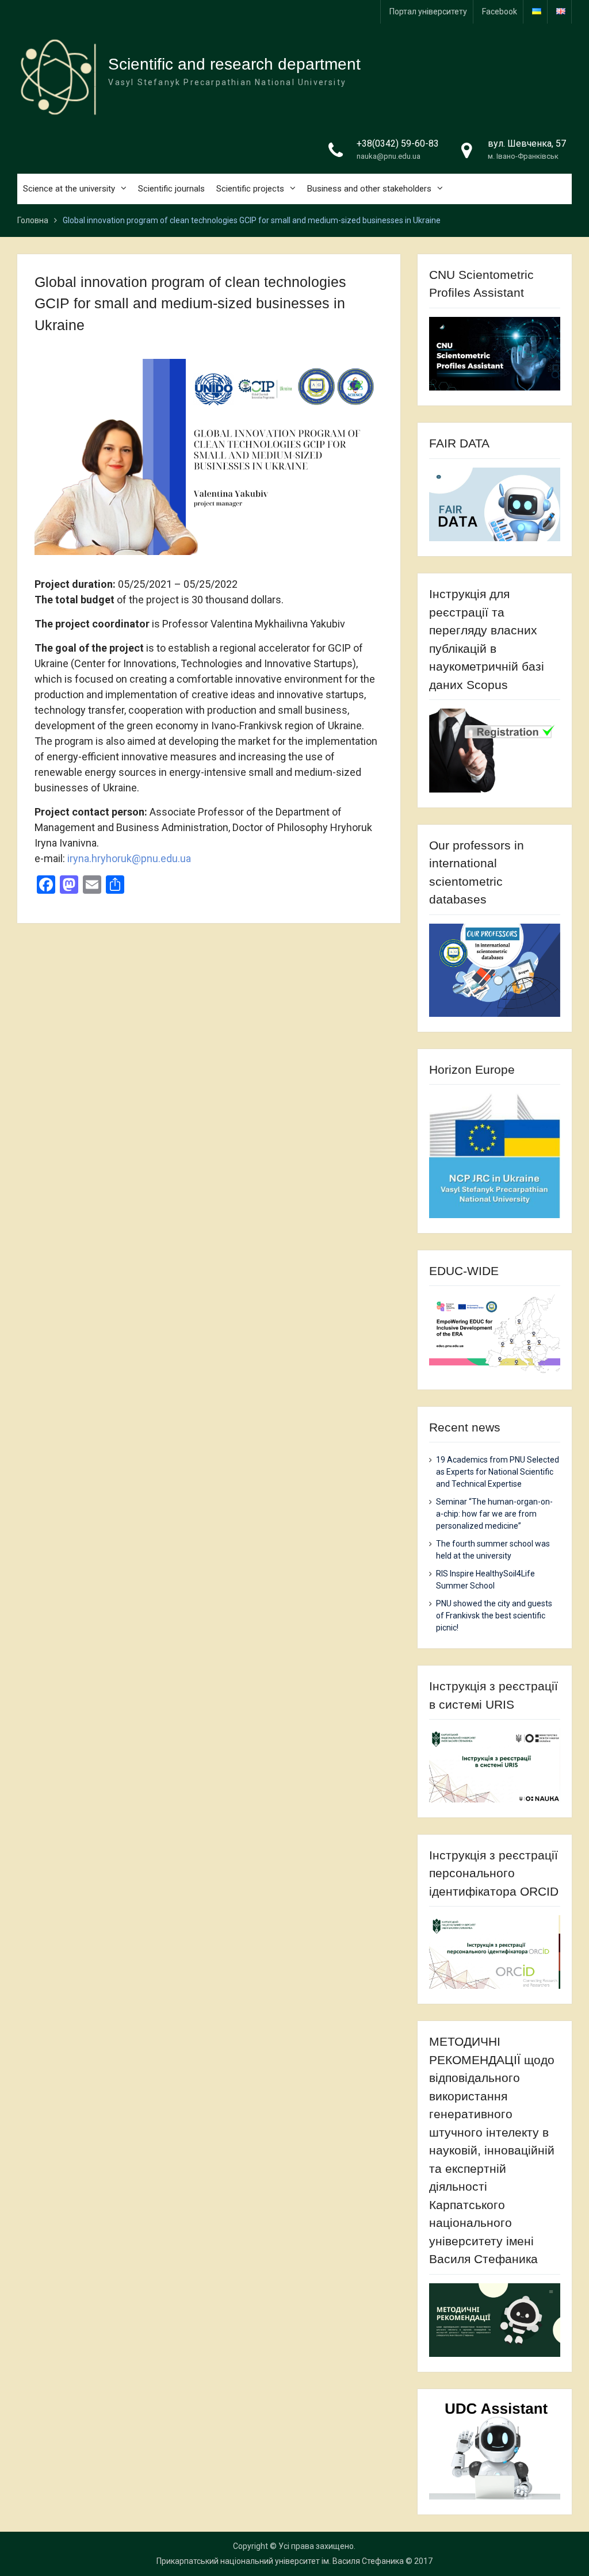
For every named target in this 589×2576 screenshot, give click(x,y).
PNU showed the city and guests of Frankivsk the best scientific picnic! (494, 1616)
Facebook (500, 12)
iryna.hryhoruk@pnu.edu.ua (129, 858)
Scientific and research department (234, 64)
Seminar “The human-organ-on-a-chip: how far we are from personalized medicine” (494, 1514)
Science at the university (69, 189)
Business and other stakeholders (369, 189)
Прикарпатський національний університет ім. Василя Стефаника (280, 2561)
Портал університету (428, 12)
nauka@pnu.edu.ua (389, 156)
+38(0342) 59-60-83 (398, 143)
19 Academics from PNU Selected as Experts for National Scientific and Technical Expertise (498, 1472)
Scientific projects (250, 189)
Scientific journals (171, 189)
